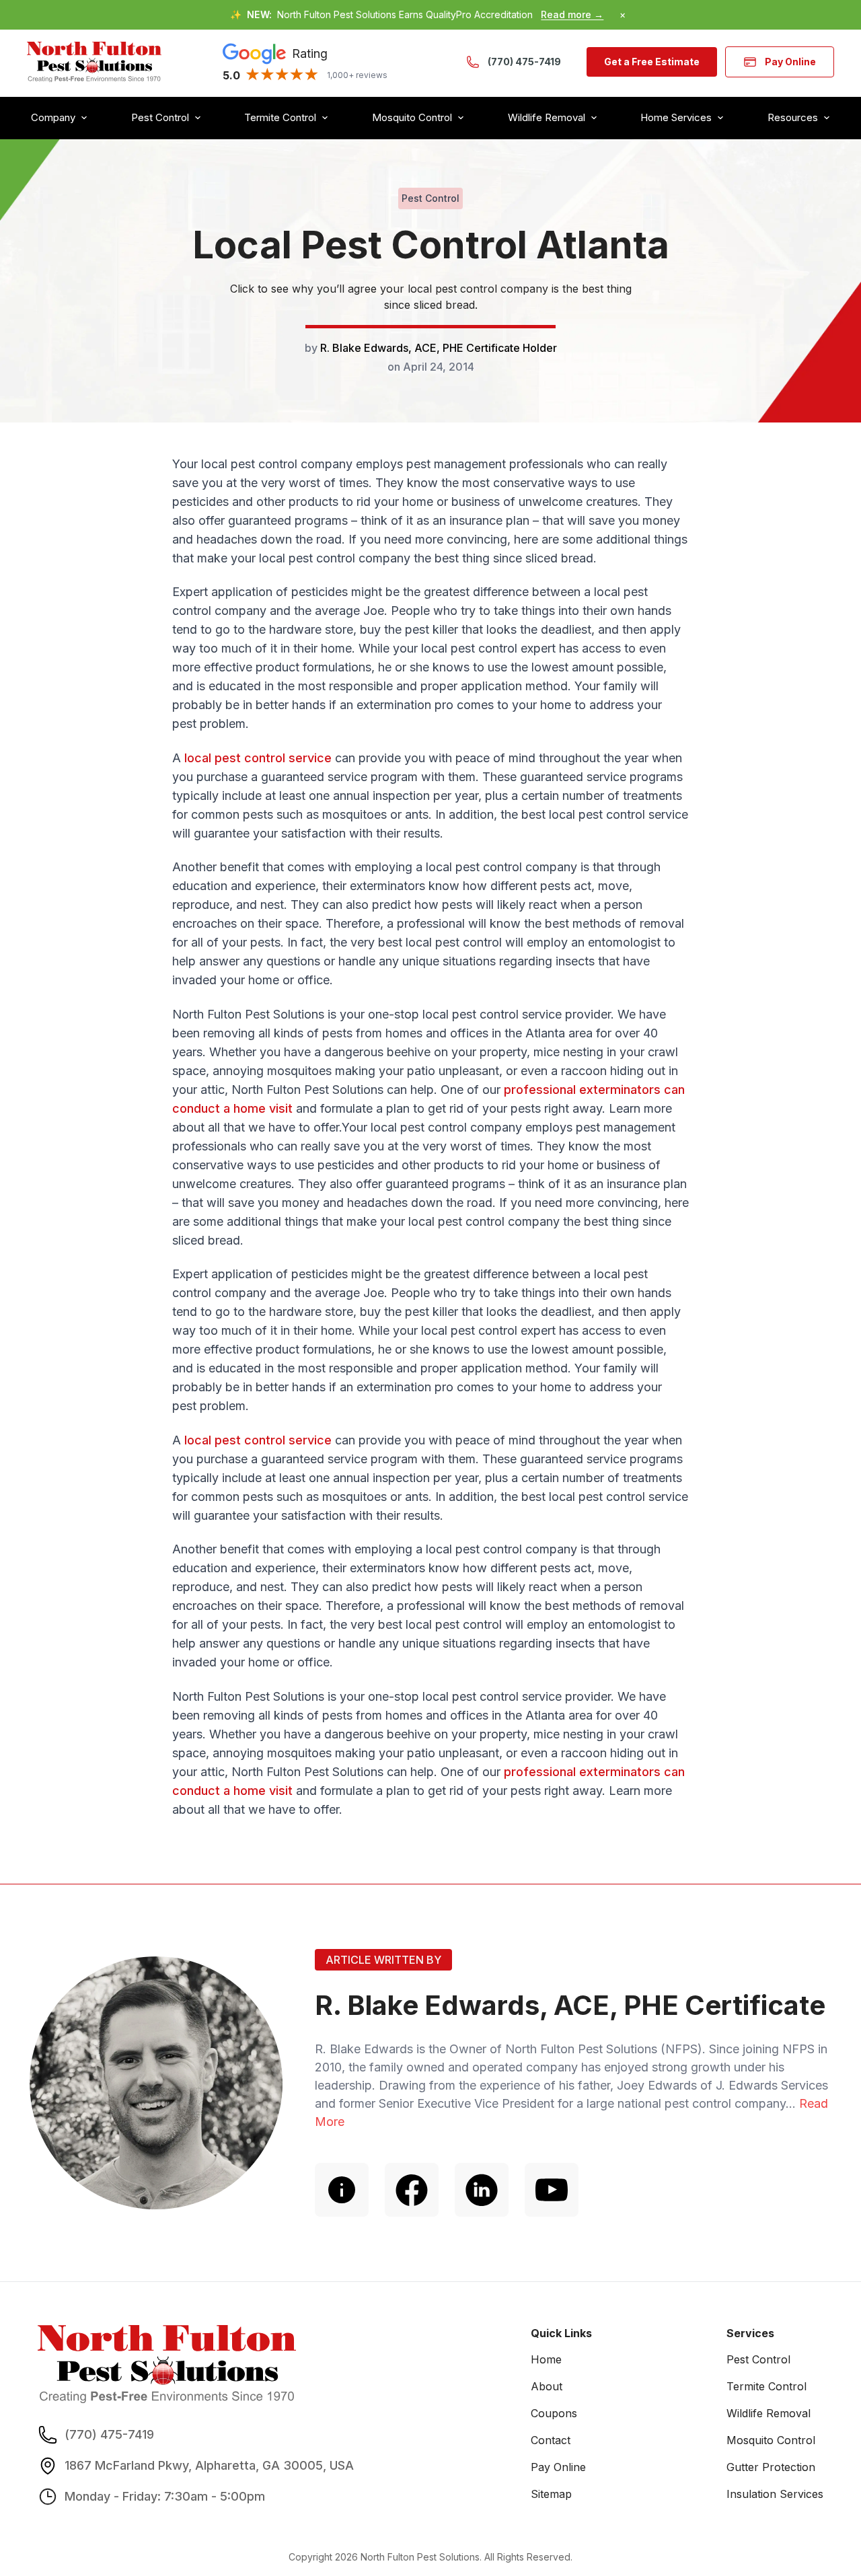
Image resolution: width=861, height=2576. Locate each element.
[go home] (94, 62)
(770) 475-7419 (524, 62)
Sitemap (551, 2494)
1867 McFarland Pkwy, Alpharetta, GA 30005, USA (209, 2465)
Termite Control (766, 2386)
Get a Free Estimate (652, 62)
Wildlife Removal (769, 2413)
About (547, 2386)
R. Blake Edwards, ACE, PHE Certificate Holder (439, 348)
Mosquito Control (771, 2440)
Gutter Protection (771, 2467)
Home (546, 2359)
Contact (551, 2440)
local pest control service (258, 758)
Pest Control (758, 2359)
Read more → (572, 14)
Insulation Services (775, 2494)
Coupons (554, 2413)
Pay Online (790, 62)
